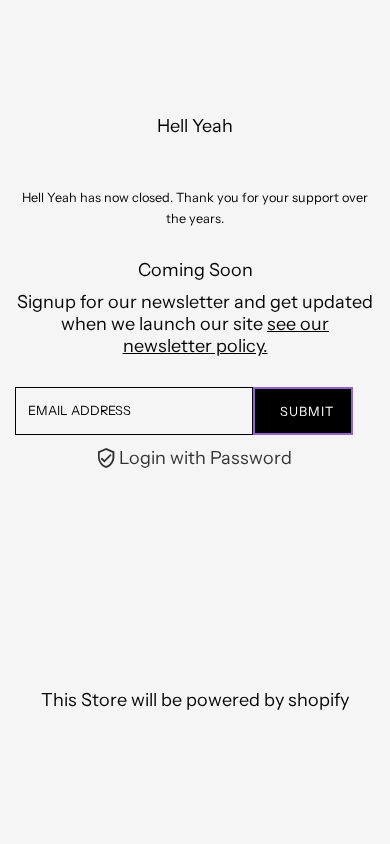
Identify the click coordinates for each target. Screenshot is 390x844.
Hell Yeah (195, 126)
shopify (318, 700)
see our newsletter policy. (226, 335)
